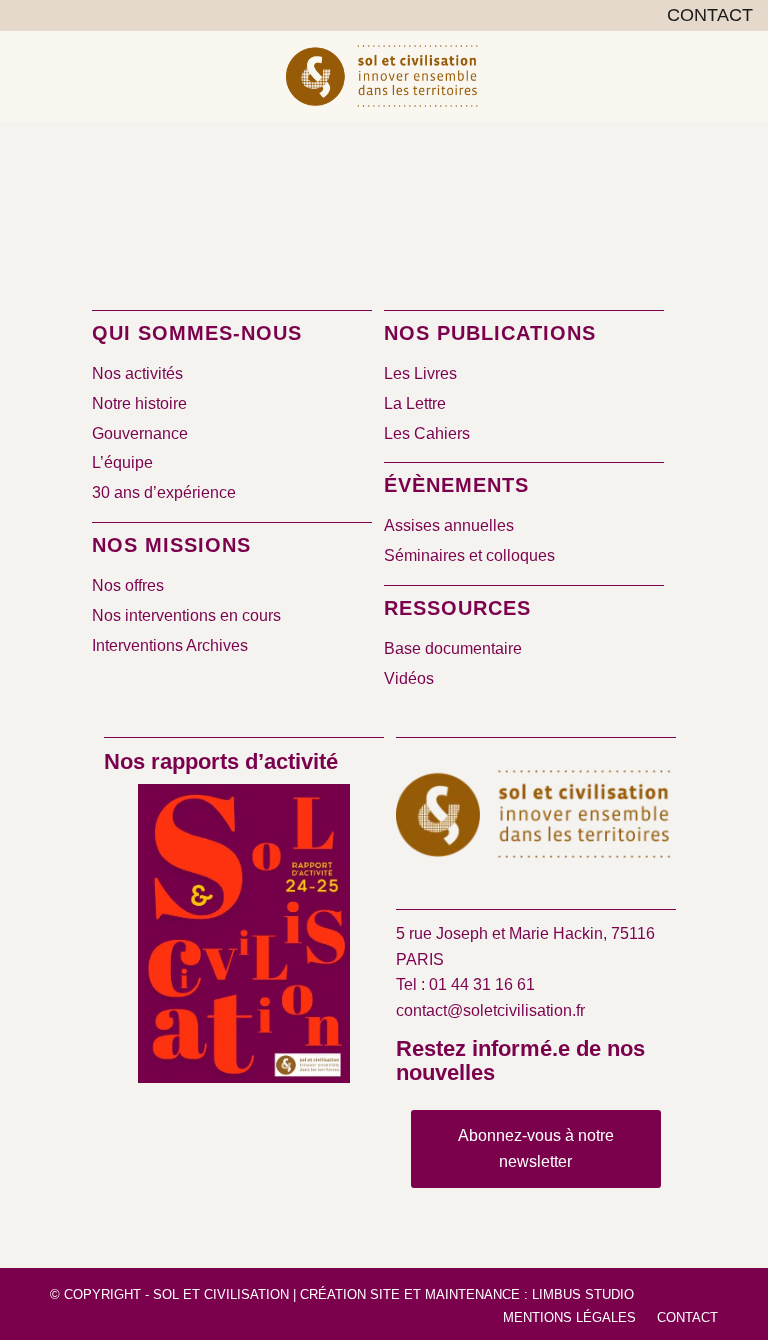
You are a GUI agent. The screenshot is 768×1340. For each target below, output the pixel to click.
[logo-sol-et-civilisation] (384, 76)
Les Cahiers (427, 433)
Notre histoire (139, 403)
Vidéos (409, 678)
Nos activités (137, 373)
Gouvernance (140, 433)
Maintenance (472, 1294)
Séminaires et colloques (469, 555)
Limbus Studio (583, 1294)
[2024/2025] (244, 937)
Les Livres (420, 373)
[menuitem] (705, 16)
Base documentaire (453, 648)
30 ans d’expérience (164, 492)
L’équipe (122, 462)
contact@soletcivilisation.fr (490, 1010)
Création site (350, 1294)
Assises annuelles (449, 525)
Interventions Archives (170, 645)
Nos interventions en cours (186, 615)
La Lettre (415, 403)
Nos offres (128, 585)
